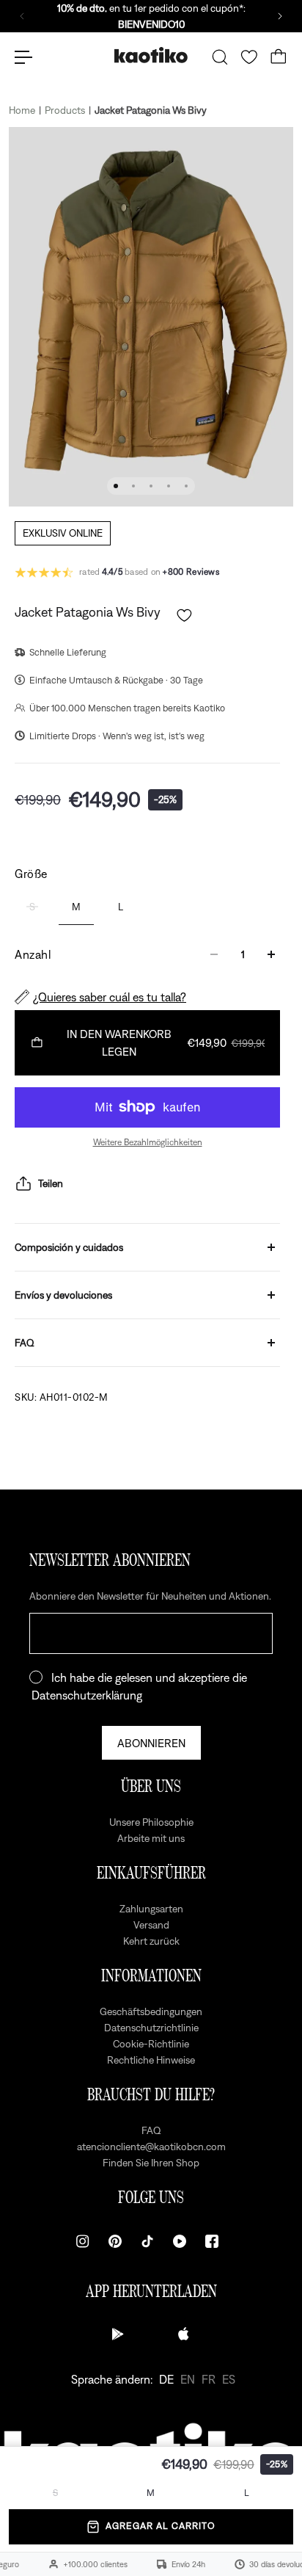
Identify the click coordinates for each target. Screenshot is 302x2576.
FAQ (25, 1343)
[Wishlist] (249, 57)
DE (166, 2379)
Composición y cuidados (69, 1247)
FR (209, 2379)
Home (22, 110)
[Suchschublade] (220, 57)
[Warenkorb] (279, 57)
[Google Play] (118, 2334)
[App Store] (184, 2334)
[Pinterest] (115, 2241)
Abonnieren (151, 1743)
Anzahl (33, 954)
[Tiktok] (147, 2241)
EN (188, 2379)
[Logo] (151, 57)
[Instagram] (83, 2241)
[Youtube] (180, 2241)
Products (65, 110)
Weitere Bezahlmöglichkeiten (148, 1142)
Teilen (51, 1183)
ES (229, 2379)
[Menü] (23, 57)
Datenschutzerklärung (87, 1695)
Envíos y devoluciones (63, 1295)
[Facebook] (212, 2241)
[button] (184, 616)
